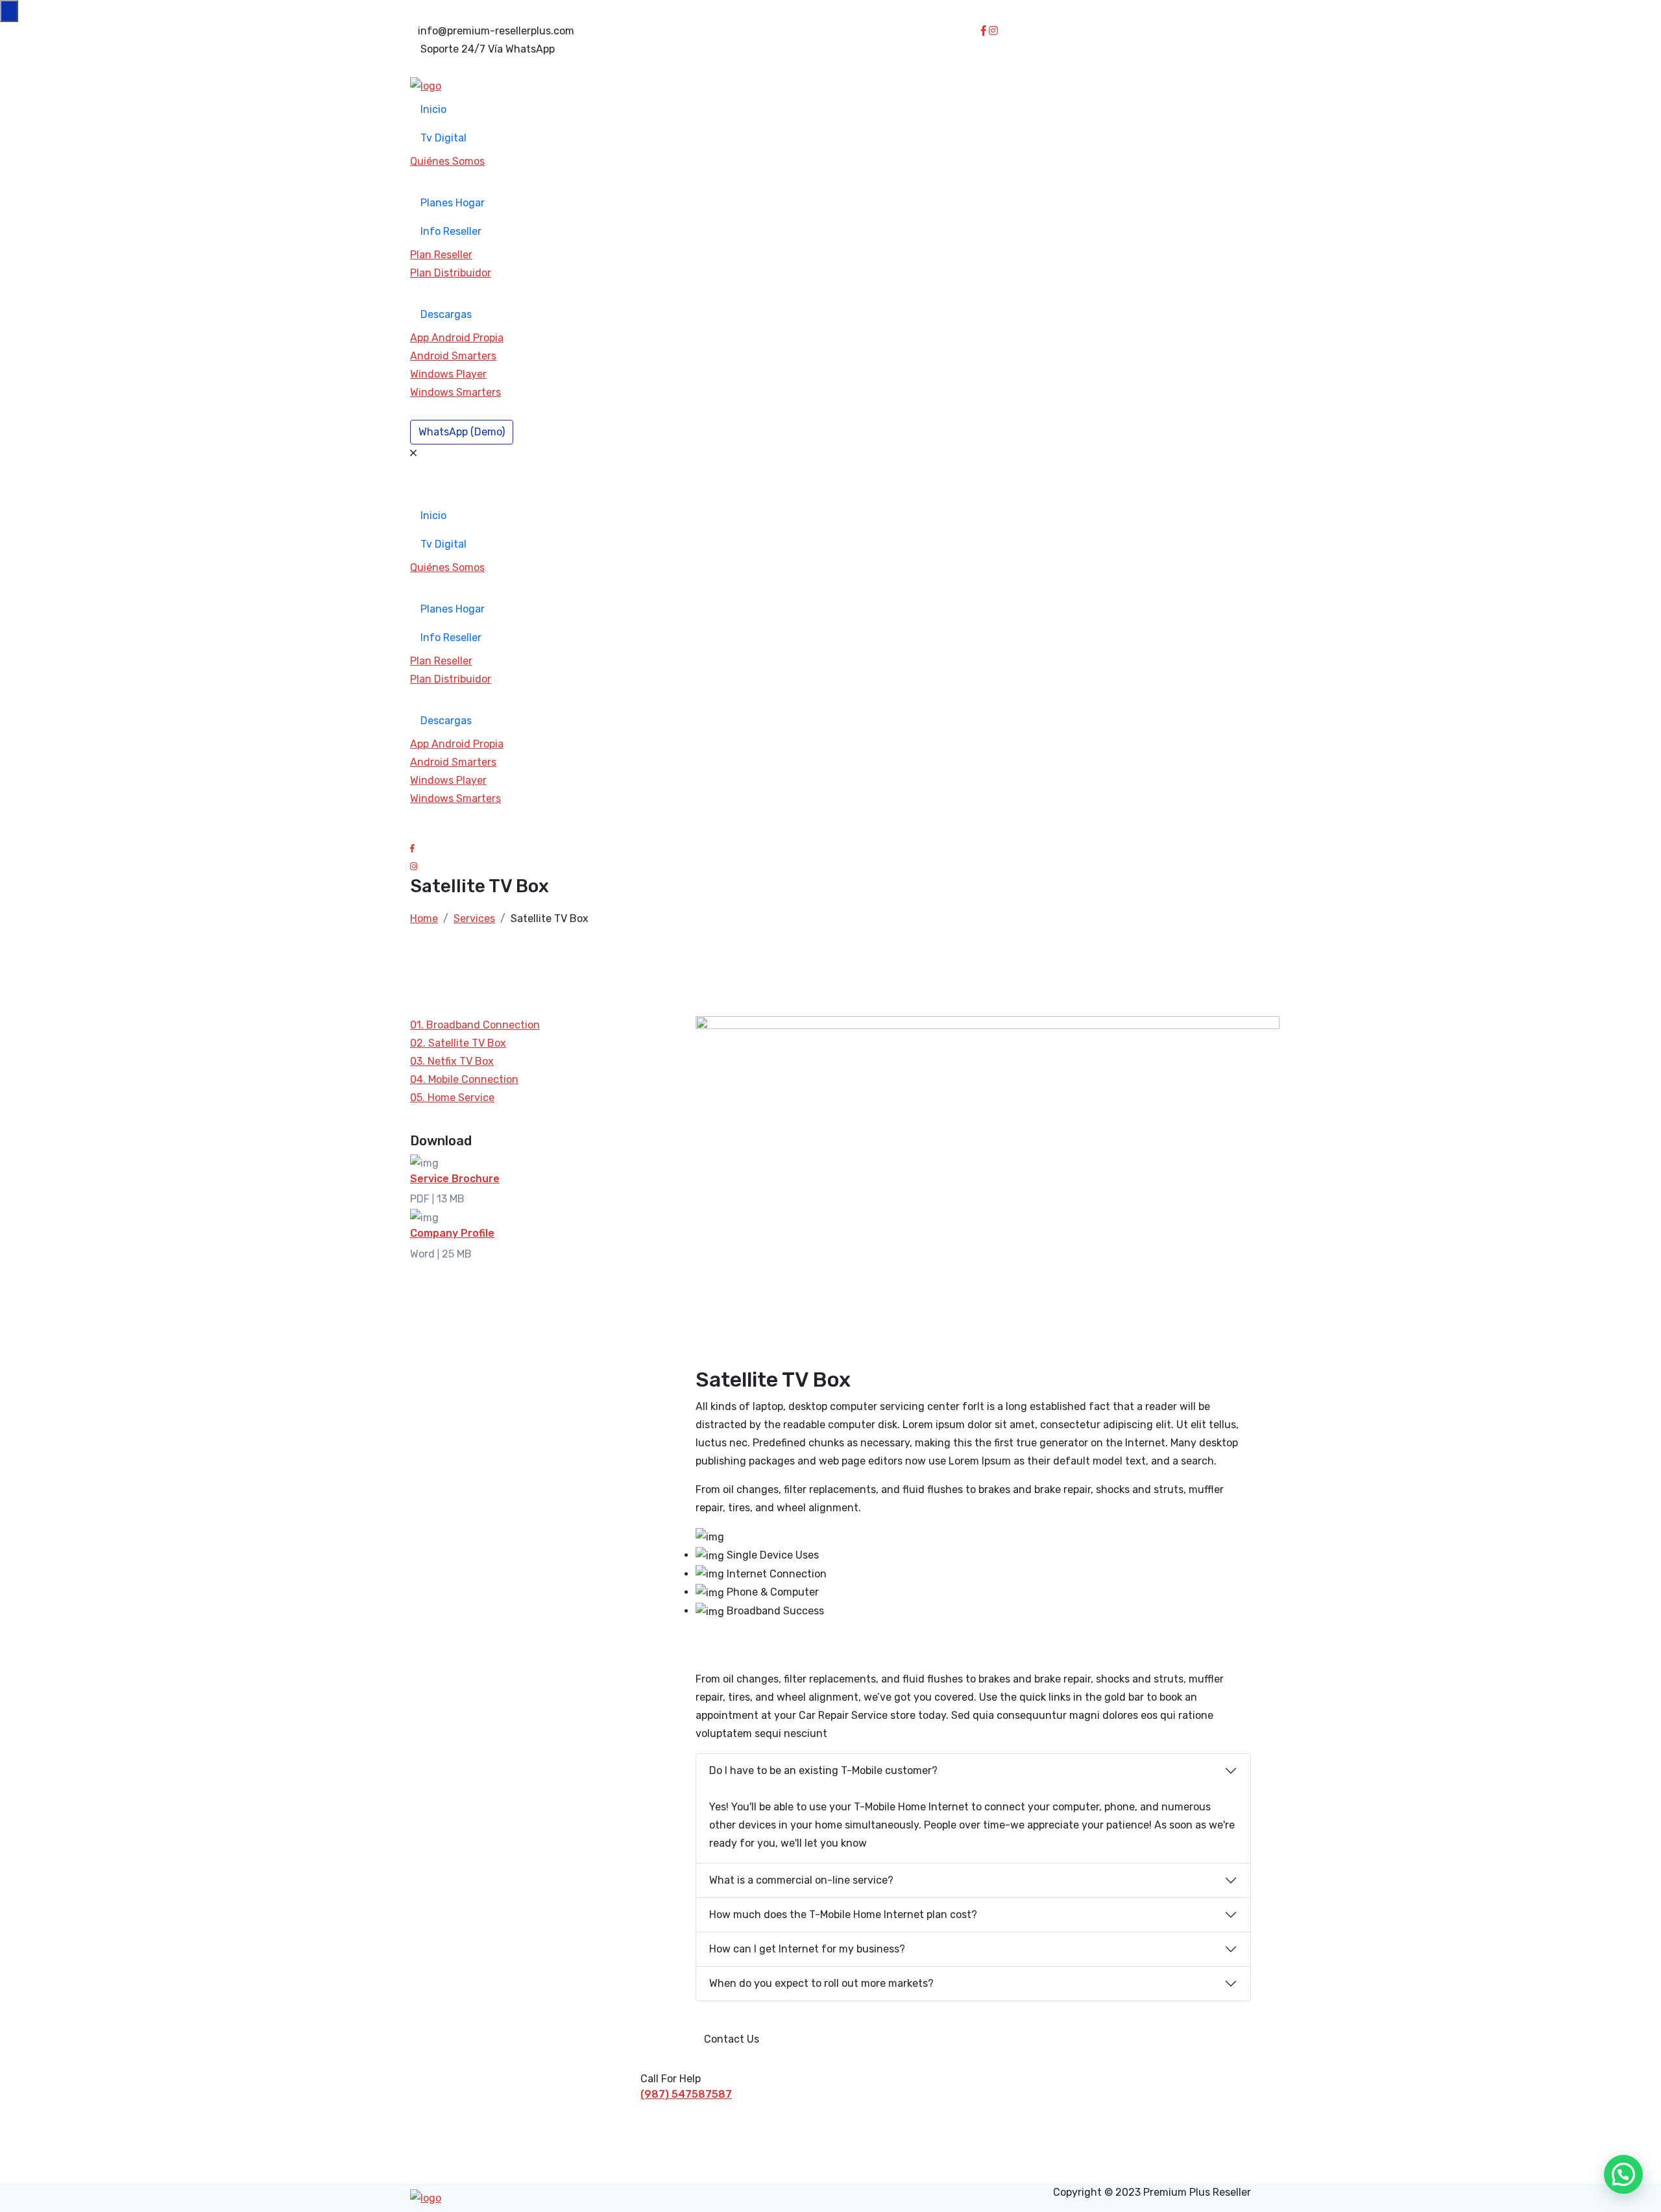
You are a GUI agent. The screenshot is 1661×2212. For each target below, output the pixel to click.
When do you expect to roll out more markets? (821, 1983)
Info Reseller (451, 231)
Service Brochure (455, 1179)
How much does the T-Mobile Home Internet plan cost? (843, 1914)
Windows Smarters (455, 392)
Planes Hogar (453, 203)
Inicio (433, 109)
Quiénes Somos (447, 161)
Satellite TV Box (458, 1043)
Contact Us (732, 2039)
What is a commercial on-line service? (801, 1880)
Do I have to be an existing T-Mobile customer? (823, 1770)
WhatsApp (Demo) (462, 432)
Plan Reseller (441, 255)
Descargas (446, 314)
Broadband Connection (475, 1025)
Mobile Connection (464, 1079)
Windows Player (448, 374)
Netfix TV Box (452, 1061)
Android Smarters (453, 356)
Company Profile (452, 1233)
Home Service (452, 1098)
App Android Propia (457, 338)
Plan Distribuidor (451, 273)
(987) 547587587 (686, 2094)
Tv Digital (443, 138)
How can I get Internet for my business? (807, 1949)
